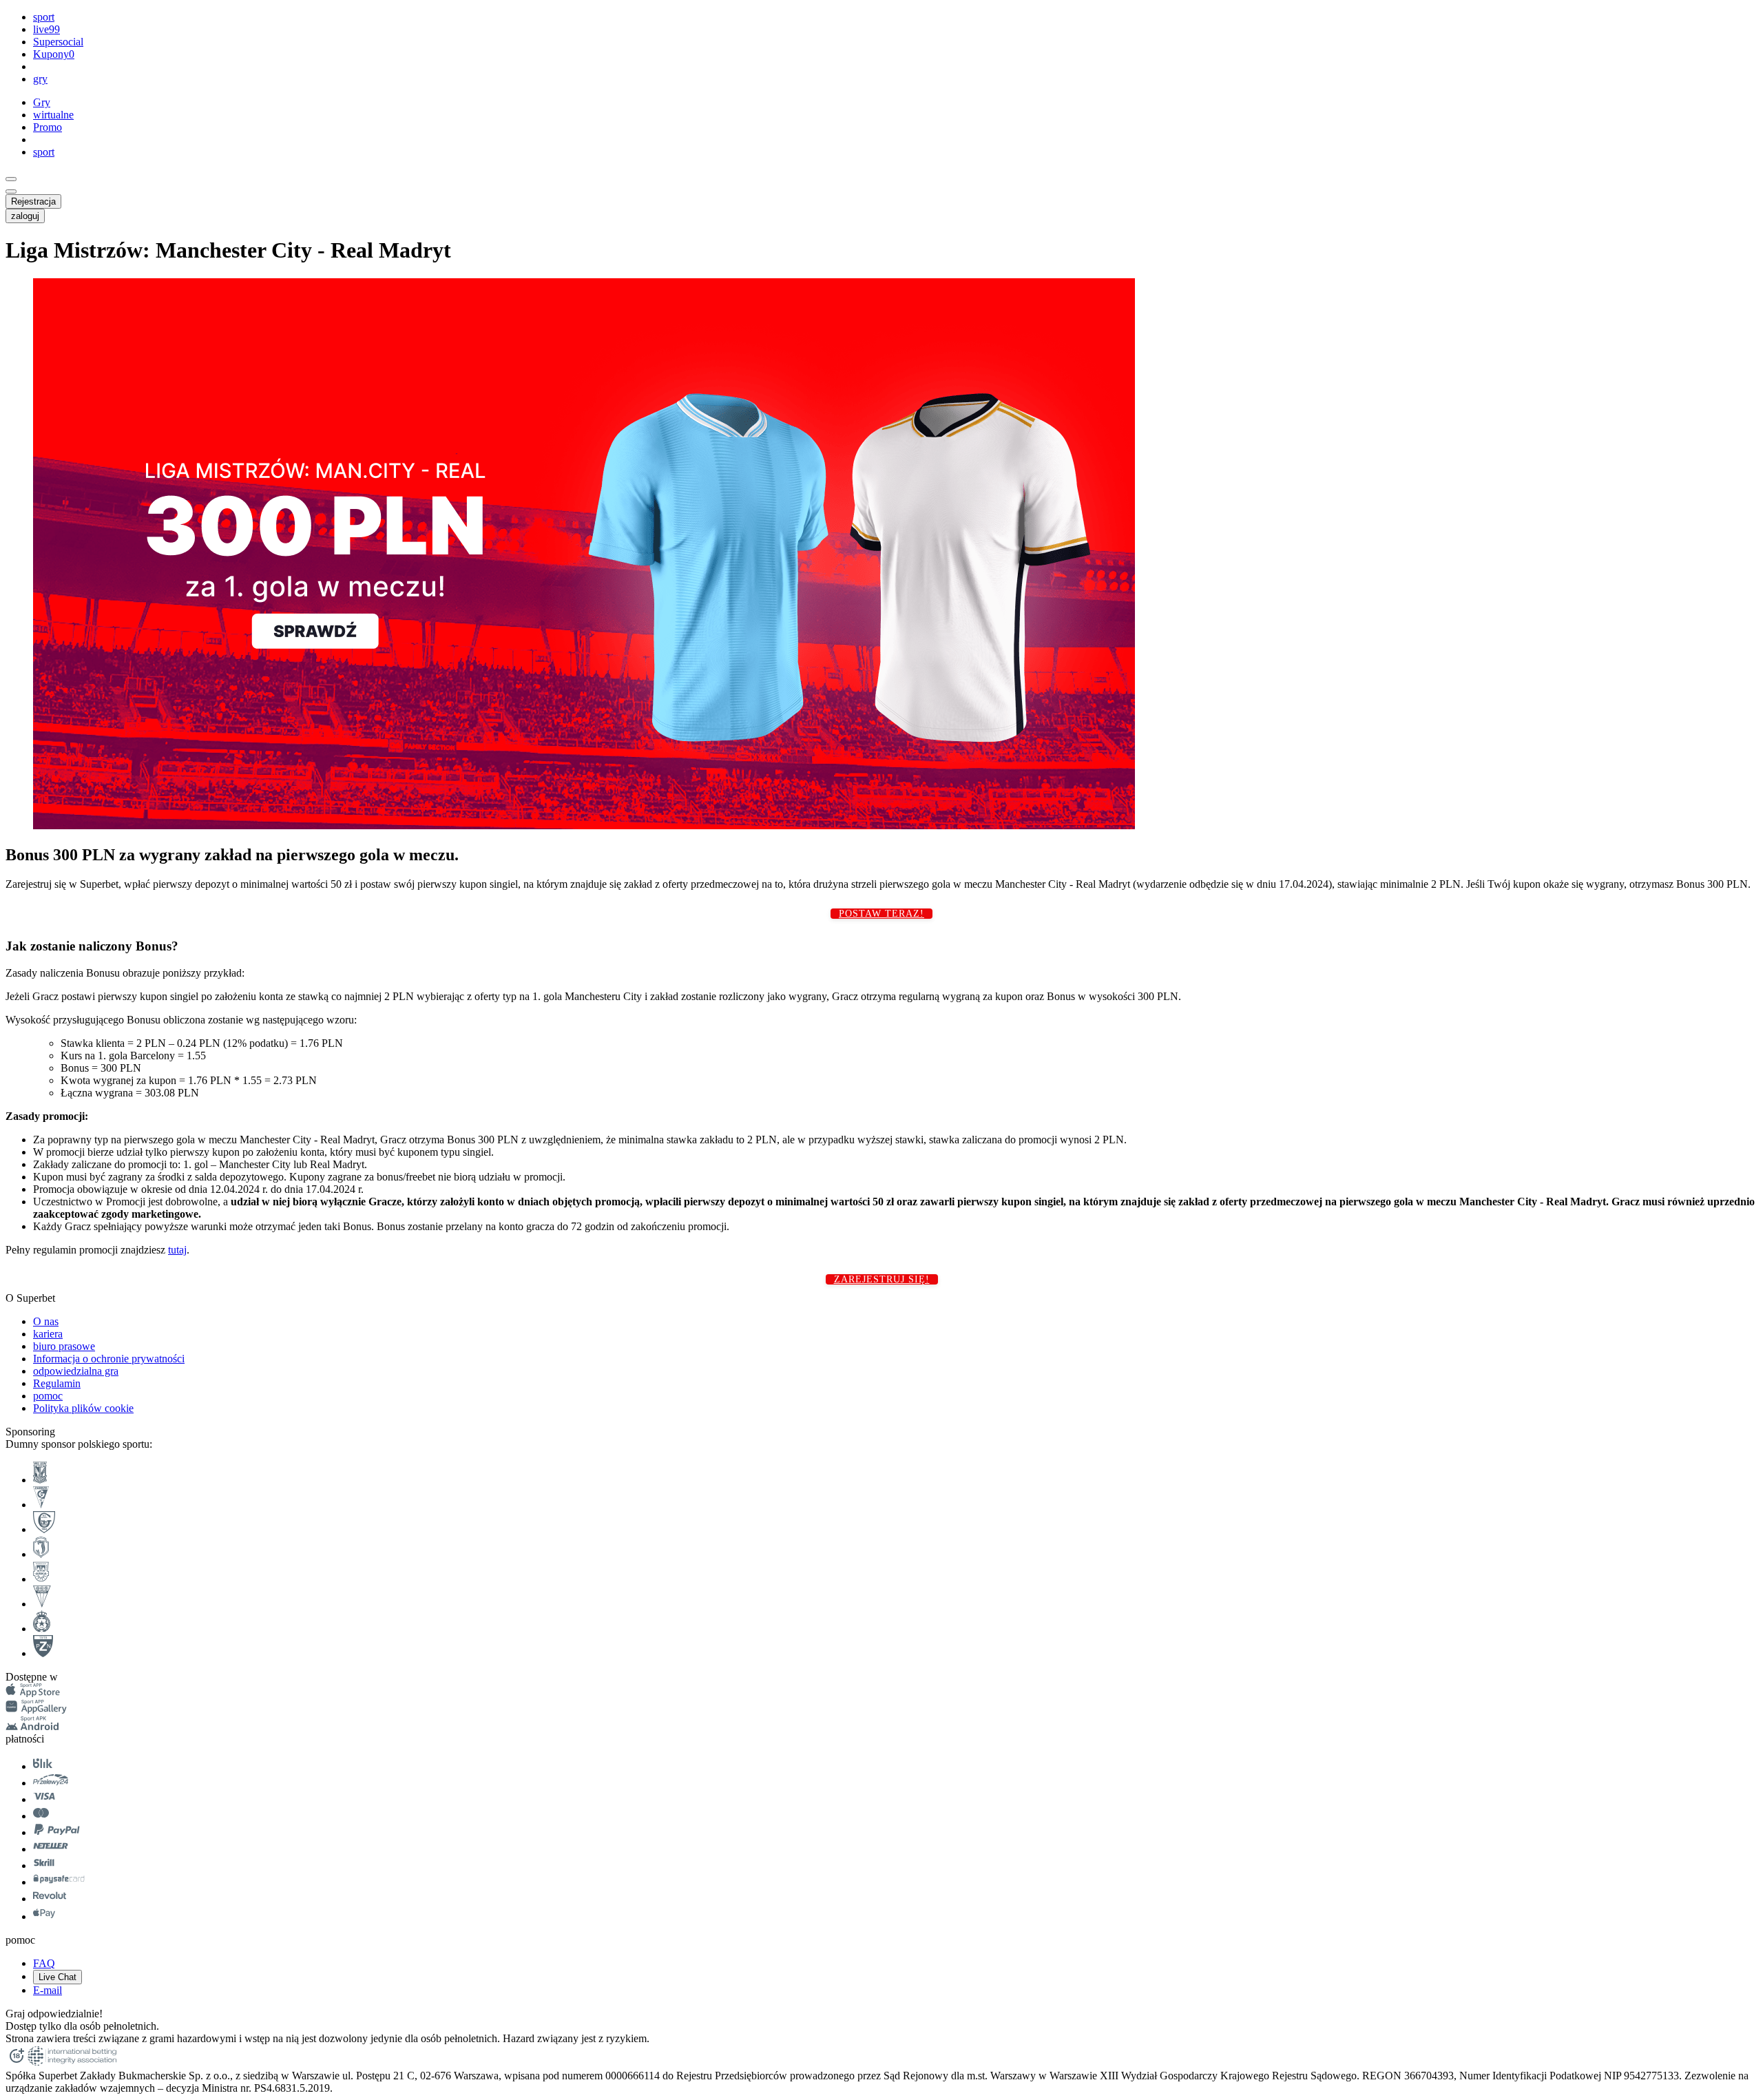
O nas (46, 1321)
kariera (48, 1334)
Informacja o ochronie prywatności (109, 1359)
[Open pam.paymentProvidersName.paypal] (57, 1832)
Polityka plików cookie (83, 1408)
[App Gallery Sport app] (36, 1710)
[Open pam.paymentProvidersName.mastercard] (41, 1816)
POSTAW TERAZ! (881, 914)
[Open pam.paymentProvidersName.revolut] (50, 1899)
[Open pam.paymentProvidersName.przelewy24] (51, 1783)
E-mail (48, 1990)
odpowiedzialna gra (76, 1371)
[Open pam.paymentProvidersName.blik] (43, 1766)
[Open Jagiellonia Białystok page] (41, 1554)
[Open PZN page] (43, 1653)
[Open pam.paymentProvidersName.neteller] (51, 1849)
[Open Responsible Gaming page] (17, 2063)
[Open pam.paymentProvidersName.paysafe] (59, 1882)
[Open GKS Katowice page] (44, 1529)
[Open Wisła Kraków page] (42, 1629)
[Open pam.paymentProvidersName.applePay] (44, 1916)
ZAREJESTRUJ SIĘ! (882, 1279)
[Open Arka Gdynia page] (41, 1579)
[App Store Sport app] (33, 1693)
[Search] (11, 179)
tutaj (177, 1250)
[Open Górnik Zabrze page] (41, 1505)
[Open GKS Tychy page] (42, 1604)
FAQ (44, 1963)
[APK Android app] (33, 1726)
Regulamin (57, 1383)
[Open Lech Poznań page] (40, 1480)
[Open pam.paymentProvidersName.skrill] (44, 1865)
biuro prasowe (64, 1346)
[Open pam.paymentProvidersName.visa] (44, 1799)
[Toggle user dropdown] (11, 191)
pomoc (48, 1396)
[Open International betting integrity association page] (72, 2063)
